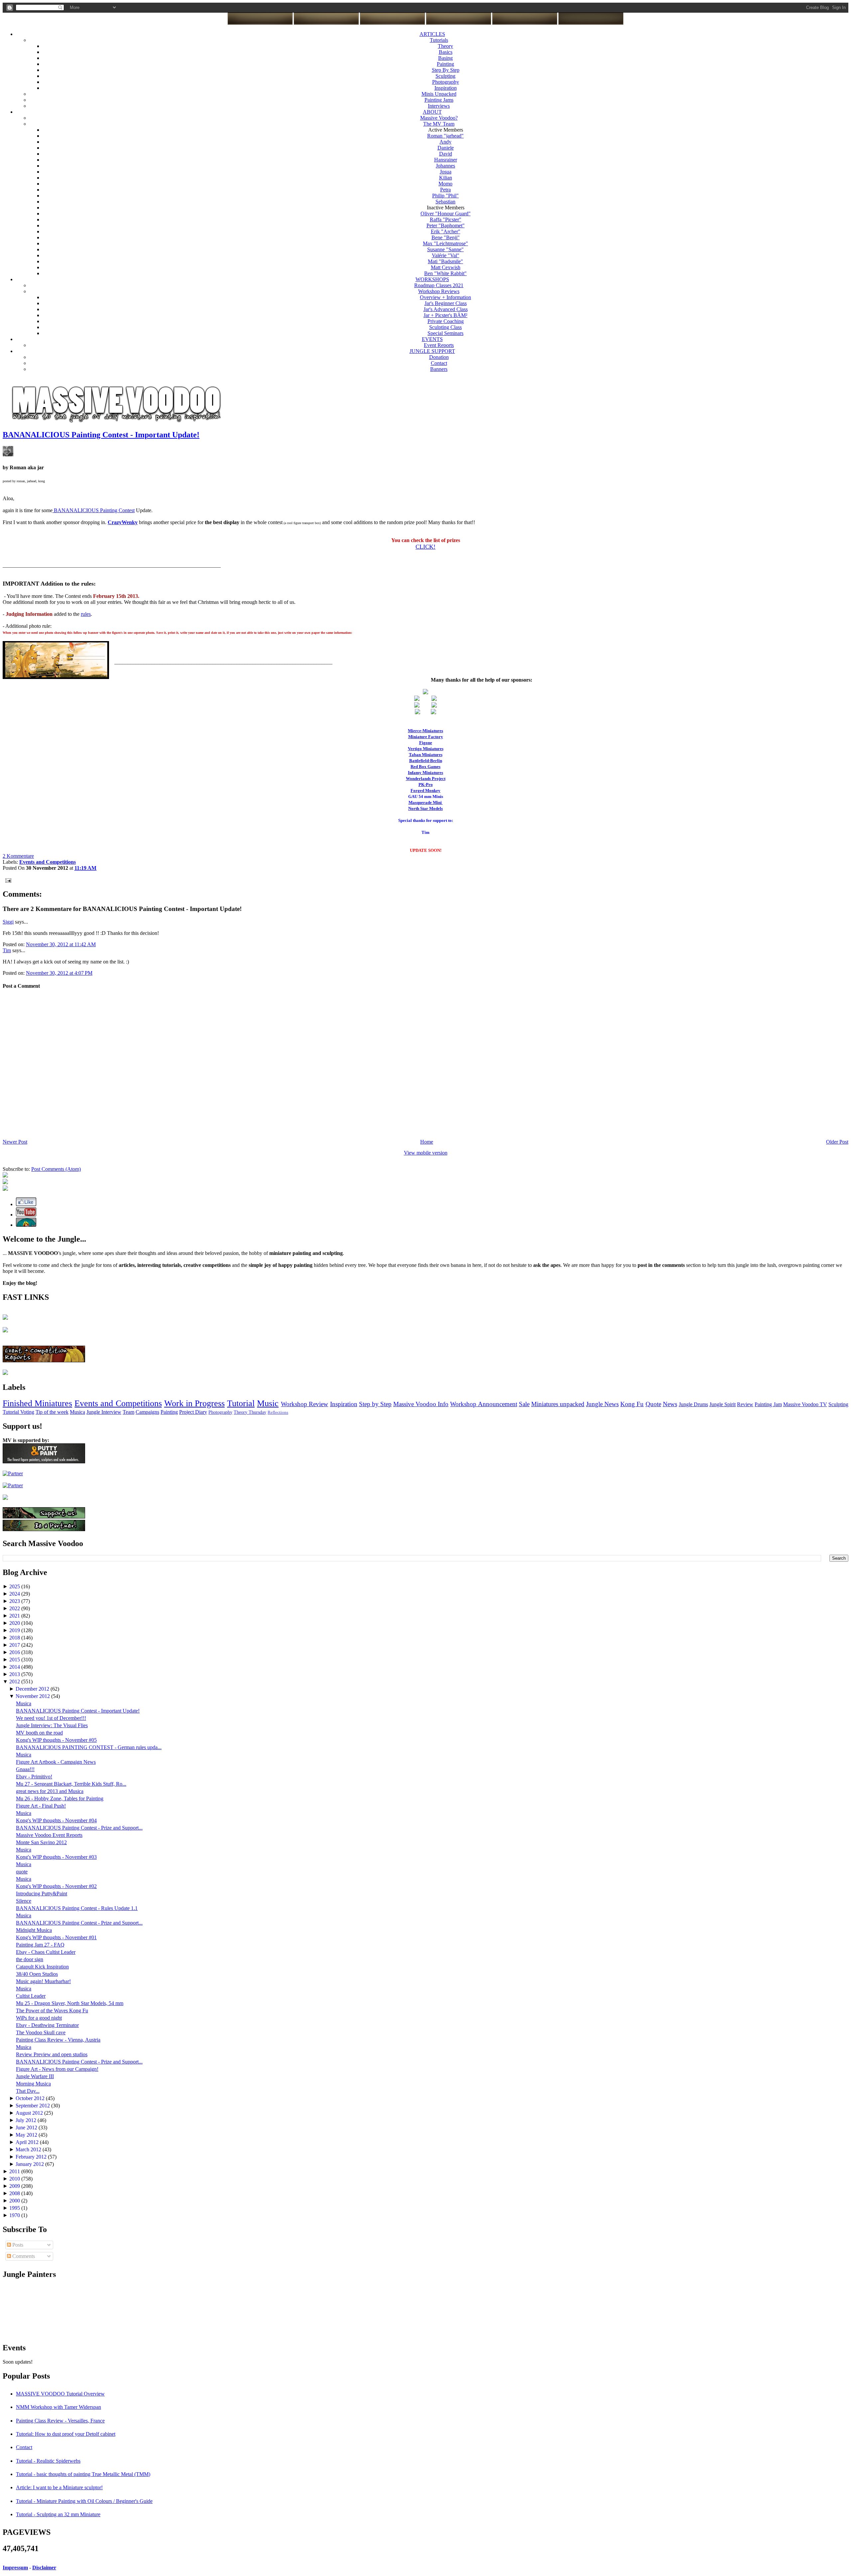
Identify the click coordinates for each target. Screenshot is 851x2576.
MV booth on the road (39, 1733)
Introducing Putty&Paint (42, 1894)
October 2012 (31, 2098)
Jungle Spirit (723, 1404)
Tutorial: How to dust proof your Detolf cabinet (66, 2434)
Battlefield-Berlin (426, 761)
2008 (15, 2193)
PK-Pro (426, 784)
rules (86, 614)
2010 (15, 2179)
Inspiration (446, 88)
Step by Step (375, 1404)
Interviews (439, 106)
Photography (446, 82)
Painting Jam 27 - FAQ (40, 1945)
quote (22, 1872)
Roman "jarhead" (445, 136)
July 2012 (27, 2120)
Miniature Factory (426, 737)
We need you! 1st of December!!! (51, 1718)
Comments (23, 2256)
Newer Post (15, 1142)
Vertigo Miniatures (426, 749)
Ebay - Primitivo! (34, 1777)
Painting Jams (439, 100)
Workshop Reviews (439, 291)
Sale (524, 1404)
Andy (445, 142)
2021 (15, 1616)
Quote (653, 1404)
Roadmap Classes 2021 (439, 285)
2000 (15, 2201)
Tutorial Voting (18, 1412)
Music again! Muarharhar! (43, 1981)
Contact (439, 363)
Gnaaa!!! (25, 1769)
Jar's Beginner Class (446, 303)
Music (268, 1403)
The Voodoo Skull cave (41, 2032)
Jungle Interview (104, 1412)
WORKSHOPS (432, 279)
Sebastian (445, 202)
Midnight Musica (34, 1930)
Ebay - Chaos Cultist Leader (46, 1952)
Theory (445, 46)
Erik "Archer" (446, 231)
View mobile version (426, 1153)
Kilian (446, 178)
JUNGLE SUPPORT (432, 351)
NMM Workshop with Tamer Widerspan (59, 2407)
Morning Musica (33, 2084)
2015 (15, 1660)
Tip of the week (52, 1412)
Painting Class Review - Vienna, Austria (58, 2040)
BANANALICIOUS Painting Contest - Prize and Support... (79, 1828)
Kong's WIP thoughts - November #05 (56, 1740)
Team (128, 1412)
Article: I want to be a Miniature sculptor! (59, 2487)
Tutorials (439, 40)
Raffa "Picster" (446, 220)
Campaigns (147, 1412)
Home (427, 1142)
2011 (15, 2171)
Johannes (445, 166)
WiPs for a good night (39, 2018)
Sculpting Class (445, 327)
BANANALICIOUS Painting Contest (94, 510)
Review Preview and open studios (52, 2054)
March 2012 (29, 2149)
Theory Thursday (250, 1412)
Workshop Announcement (484, 1404)
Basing (445, 58)
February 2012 (32, 2157)
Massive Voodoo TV (805, 1404)
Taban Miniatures (426, 755)
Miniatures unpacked (558, 1404)
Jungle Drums (693, 1404)
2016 (15, 1652)
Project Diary (193, 1412)
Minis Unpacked (439, 94)
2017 (15, 1645)
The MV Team (439, 124)
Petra (445, 190)
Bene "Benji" (446, 237)
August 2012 (30, 2113)
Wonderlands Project (426, 779)
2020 (15, 1623)
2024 (15, 1594)
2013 (15, 1674)
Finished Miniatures (37, 1403)
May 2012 (27, 2135)
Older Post (837, 1142)
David (446, 154)
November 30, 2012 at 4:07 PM (59, 973)
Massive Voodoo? (439, 118)
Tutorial (241, 1403)
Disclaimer (44, 2568)
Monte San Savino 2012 (41, 1842)
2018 (15, 1638)
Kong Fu (632, 1404)
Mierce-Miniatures (425, 731)
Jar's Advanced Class (446, 309)
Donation (439, 357)
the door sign (30, 1959)
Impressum (15, 2568)
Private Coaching (446, 321)
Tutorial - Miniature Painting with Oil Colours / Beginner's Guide (84, 2501)
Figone (426, 743)
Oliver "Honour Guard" (446, 214)
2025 (15, 1586)
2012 (15, 1681)
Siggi (8, 922)
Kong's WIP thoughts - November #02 (56, 1886)
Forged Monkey (425, 790)
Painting (445, 64)
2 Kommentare (18, 856)
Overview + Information (445, 297)
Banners (439, 369)
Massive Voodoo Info (421, 1404)
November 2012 (33, 1696)
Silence (24, 1901)
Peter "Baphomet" (446, 225)
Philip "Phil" (445, 196)
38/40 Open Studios (37, 1974)
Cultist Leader (31, 1996)
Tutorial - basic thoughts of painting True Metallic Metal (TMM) (83, 2474)
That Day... (28, 2091)
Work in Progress (194, 1403)
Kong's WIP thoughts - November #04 (56, 1820)
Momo (445, 184)
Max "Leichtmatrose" (445, 243)
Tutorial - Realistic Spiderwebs (48, 2461)
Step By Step (446, 70)
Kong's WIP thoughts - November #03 (56, 1857)
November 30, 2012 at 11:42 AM (61, 944)
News (670, 1404)
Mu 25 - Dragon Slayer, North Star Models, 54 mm (70, 2003)
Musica (77, 1412)
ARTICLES (432, 34)
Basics (446, 52)
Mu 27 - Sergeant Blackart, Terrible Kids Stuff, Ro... (71, 1784)
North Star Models (425, 808)
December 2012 (33, 1689)
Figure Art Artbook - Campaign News (56, 1762)
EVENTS (432, 339)
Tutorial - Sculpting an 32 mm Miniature (58, 2514)
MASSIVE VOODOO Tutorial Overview (60, 2394)
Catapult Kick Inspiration (42, 1967)
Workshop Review (304, 1404)
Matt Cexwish (446, 267)
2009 (15, 2186)
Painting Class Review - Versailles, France (60, 2421)
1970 (15, 2215)
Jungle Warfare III (35, 2076)
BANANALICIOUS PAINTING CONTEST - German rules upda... (89, 1747)
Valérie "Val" (446, 255)
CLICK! (425, 547)
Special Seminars (445, 333)
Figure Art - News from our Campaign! (57, 2069)
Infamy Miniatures (425, 773)
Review (745, 1404)
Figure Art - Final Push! (41, 1806)
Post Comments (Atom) (56, 1169)
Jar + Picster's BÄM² (445, 315)
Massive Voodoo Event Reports (49, 1835)
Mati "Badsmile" (445, 261)
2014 (15, 1667)
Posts (17, 2245)
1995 (15, 2208)
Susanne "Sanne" (445, 249)
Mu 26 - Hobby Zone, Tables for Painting (60, 1798)
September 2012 (33, 2106)
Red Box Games (425, 767)
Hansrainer (446, 160)
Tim (7, 950)
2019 (15, 1630)
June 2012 (27, 2128)
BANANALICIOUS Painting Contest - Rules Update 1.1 (77, 1908)
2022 (15, 1608)
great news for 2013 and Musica (50, 1791)
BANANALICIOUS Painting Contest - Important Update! (101, 435)
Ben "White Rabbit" (445, 273)
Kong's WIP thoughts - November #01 (56, 1937)
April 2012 (28, 2142)
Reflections (278, 1412)
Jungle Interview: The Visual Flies (52, 1725)
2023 (15, 1601)
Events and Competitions (118, 1403)
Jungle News (602, 1404)
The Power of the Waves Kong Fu (52, 2011)
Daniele (446, 148)
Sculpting (445, 76)
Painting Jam (768, 1404)
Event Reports (439, 345)
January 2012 (30, 2164)
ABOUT (432, 112)
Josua (446, 172)
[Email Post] (7, 880)
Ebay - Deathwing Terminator (47, 2025)
